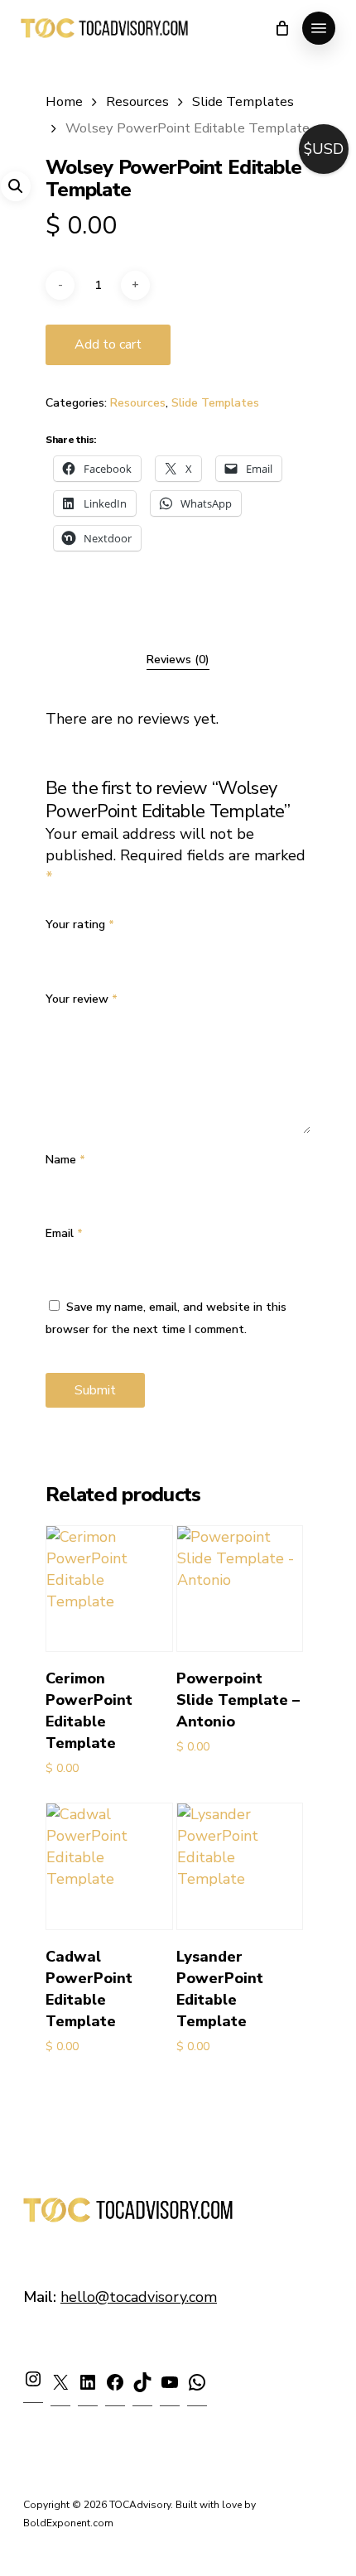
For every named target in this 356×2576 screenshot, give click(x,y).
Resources (137, 101)
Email (64, 1233)
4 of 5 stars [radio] (134, 945)
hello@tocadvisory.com (139, 2297)
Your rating (80, 924)
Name (65, 1160)
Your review (82, 999)
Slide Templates (243, 101)
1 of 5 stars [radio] (56, 945)
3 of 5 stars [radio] (108, 945)
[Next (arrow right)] (327, 1288)
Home (64, 101)
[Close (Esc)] (301, 18)
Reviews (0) (178, 660)
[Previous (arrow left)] (29, 1288)
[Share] (265, 18)
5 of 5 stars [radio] (161, 945)
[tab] (178, 660)
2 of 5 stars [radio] (82, 945)
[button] (16, 186)
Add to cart (108, 344)
